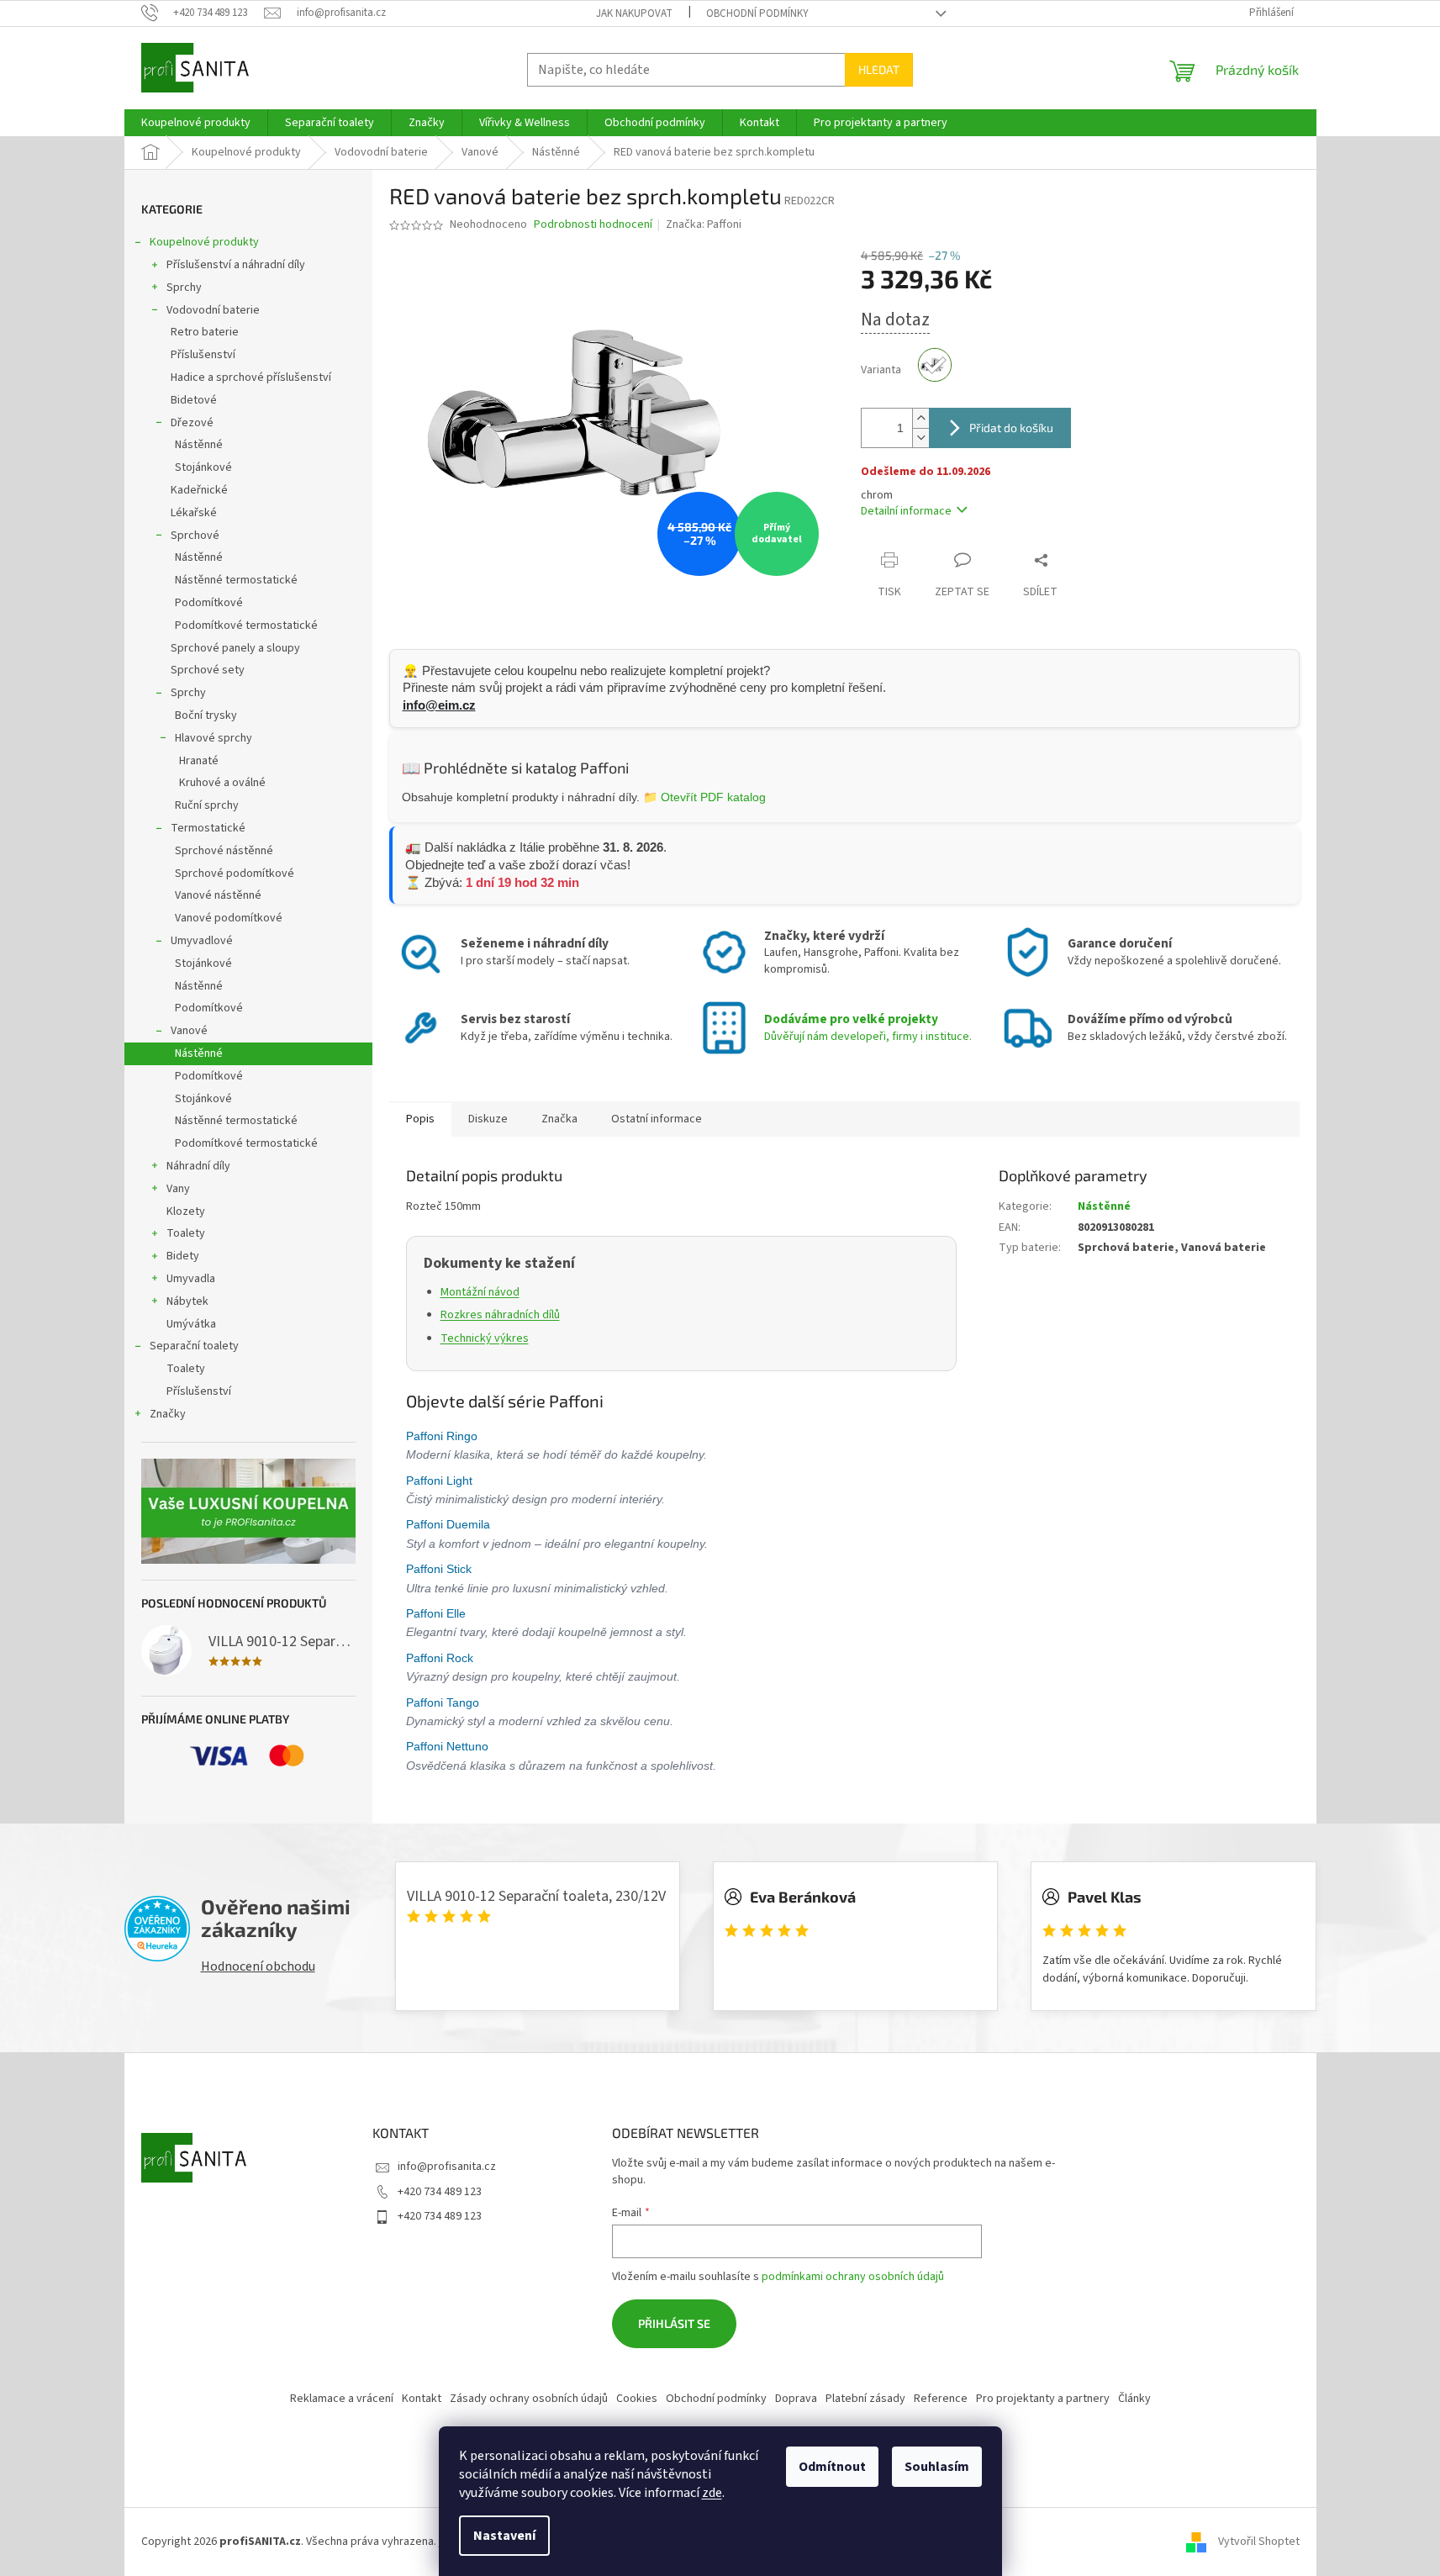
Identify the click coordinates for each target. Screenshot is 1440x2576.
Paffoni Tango (444, 1702)
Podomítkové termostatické (246, 626)
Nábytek (187, 1301)
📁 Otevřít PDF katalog (704, 797)
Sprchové (195, 536)
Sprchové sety (208, 670)
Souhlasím (937, 2467)
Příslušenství (203, 355)
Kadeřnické (199, 490)
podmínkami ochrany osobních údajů (853, 2277)
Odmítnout (832, 2467)
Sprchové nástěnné (224, 851)
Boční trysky (206, 715)
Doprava (796, 2399)
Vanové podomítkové (229, 918)
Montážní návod (480, 1292)
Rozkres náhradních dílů (500, 1315)
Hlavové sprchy (214, 738)
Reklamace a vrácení (342, 2399)
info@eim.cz (439, 705)
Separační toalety (194, 1346)
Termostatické (208, 828)
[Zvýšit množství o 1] (920, 418)
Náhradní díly (198, 1166)
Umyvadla (191, 1279)
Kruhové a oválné (222, 783)
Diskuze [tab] (488, 1119)
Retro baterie (205, 332)
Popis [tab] (420, 1119)
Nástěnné (199, 445)
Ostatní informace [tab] (657, 1119)
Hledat (879, 69)
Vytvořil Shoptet (1259, 2542)
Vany (178, 1189)
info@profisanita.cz (447, 2167)
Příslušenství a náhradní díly (236, 265)
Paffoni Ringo (443, 1436)
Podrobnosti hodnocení (593, 225)
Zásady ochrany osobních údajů (529, 2399)
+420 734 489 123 (440, 2192)
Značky (168, 1414)
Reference (941, 2399)
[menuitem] (196, 123)
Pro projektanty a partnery (1043, 2399)
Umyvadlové (202, 941)
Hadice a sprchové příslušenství (251, 377)
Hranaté (199, 761)
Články (1134, 2399)
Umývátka (191, 1324)
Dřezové (192, 423)
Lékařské (194, 513)
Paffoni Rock (441, 1658)
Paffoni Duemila (450, 1524)
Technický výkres (485, 1338)
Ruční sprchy (207, 805)
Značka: (704, 224)
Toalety (186, 1233)
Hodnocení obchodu (258, 1966)
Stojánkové (203, 467)
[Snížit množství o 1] (920, 438)
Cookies (637, 2399)
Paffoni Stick (440, 1569)
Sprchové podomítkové (235, 874)
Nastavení (504, 2536)
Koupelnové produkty (204, 242)
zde (712, 2493)
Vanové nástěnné (218, 895)
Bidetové (194, 400)
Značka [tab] (559, 1119)
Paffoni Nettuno (449, 1746)
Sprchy (184, 288)
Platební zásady (865, 2399)
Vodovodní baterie (213, 310)
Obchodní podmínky (757, 13)
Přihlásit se (674, 2323)
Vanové (189, 1031)
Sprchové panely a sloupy (235, 648)
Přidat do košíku (1011, 428)
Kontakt (422, 2399)
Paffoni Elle (438, 1613)
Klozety (186, 1211)
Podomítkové (209, 603)
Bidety (183, 1256)
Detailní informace (906, 511)
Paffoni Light (441, 1481)
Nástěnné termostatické (236, 580)
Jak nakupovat (634, 13)
